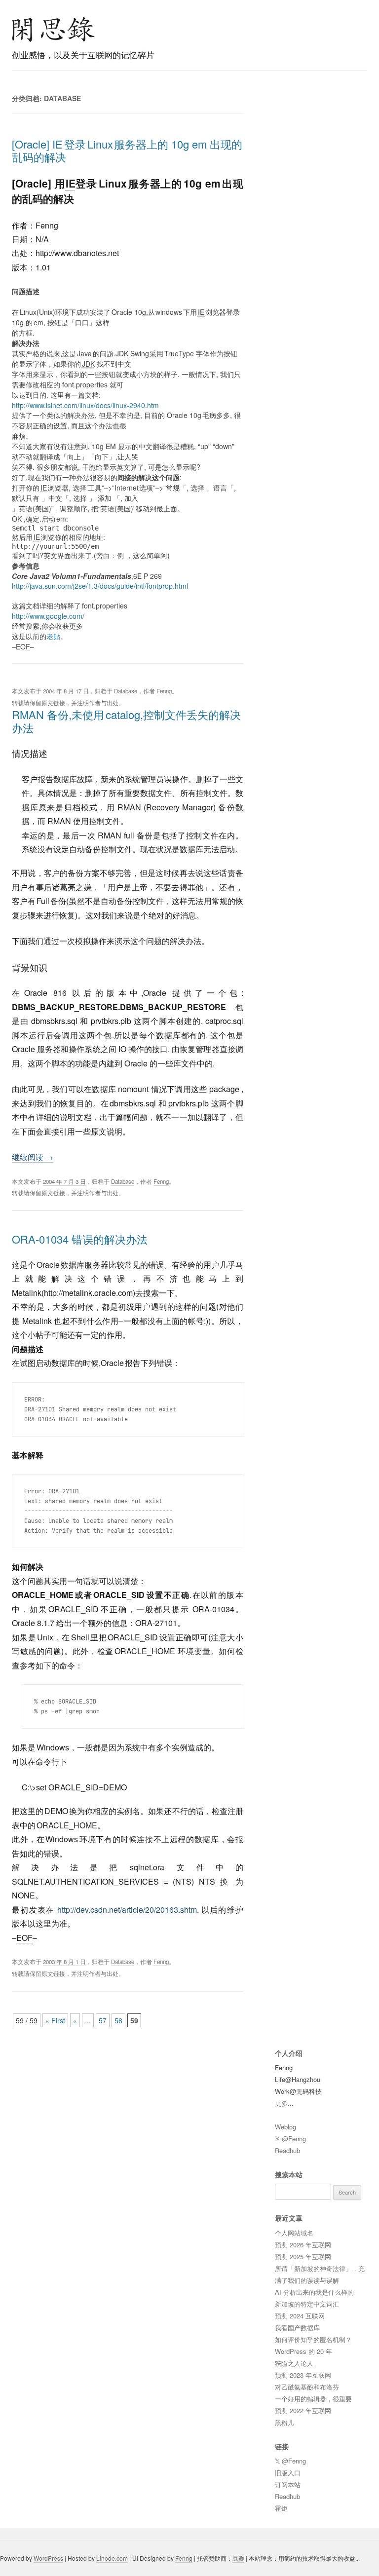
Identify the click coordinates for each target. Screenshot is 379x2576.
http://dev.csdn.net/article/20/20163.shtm (127, 1910)
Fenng (164, 691)
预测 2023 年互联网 (303, 2375)
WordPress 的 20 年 (303, 2351)
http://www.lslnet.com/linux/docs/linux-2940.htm (85, 405)
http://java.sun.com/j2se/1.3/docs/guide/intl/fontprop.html (100, 586)
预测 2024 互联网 (300, 2316)
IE (71, 183)
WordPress (48, 2558)
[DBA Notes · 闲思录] (53, 29)
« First (55, 2020)
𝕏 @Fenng (290, 2139)
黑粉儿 (284, 2422)
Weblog (285, 2127)
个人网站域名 (294, 2233)
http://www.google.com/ (48, 616)
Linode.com (112, 2558)
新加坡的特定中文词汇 (307, 2304)
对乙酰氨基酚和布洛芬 (307, 2387)
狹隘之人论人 (294, 2363)
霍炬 (281, 2508)
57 (103, 2020)
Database (126, 691)
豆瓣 (238, 2558)
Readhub (287, 2150)
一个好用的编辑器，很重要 (313, 2399)
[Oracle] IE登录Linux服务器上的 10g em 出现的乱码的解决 (127, 150)
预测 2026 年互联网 (303, 2245)
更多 (281, 2103)
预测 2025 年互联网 (303, 2256)
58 (118, 2020)
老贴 (53, 636)
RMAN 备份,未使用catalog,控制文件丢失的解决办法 (126, 721)
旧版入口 (288, 2473)
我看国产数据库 (297, 2328)
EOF (24, 1938)
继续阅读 (33, 1157)
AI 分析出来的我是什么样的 (314, 2292)
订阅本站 (288, 2484)
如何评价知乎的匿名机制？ (313, 2339)
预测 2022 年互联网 (303, 2410)
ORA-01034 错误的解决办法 (80, 1239)
